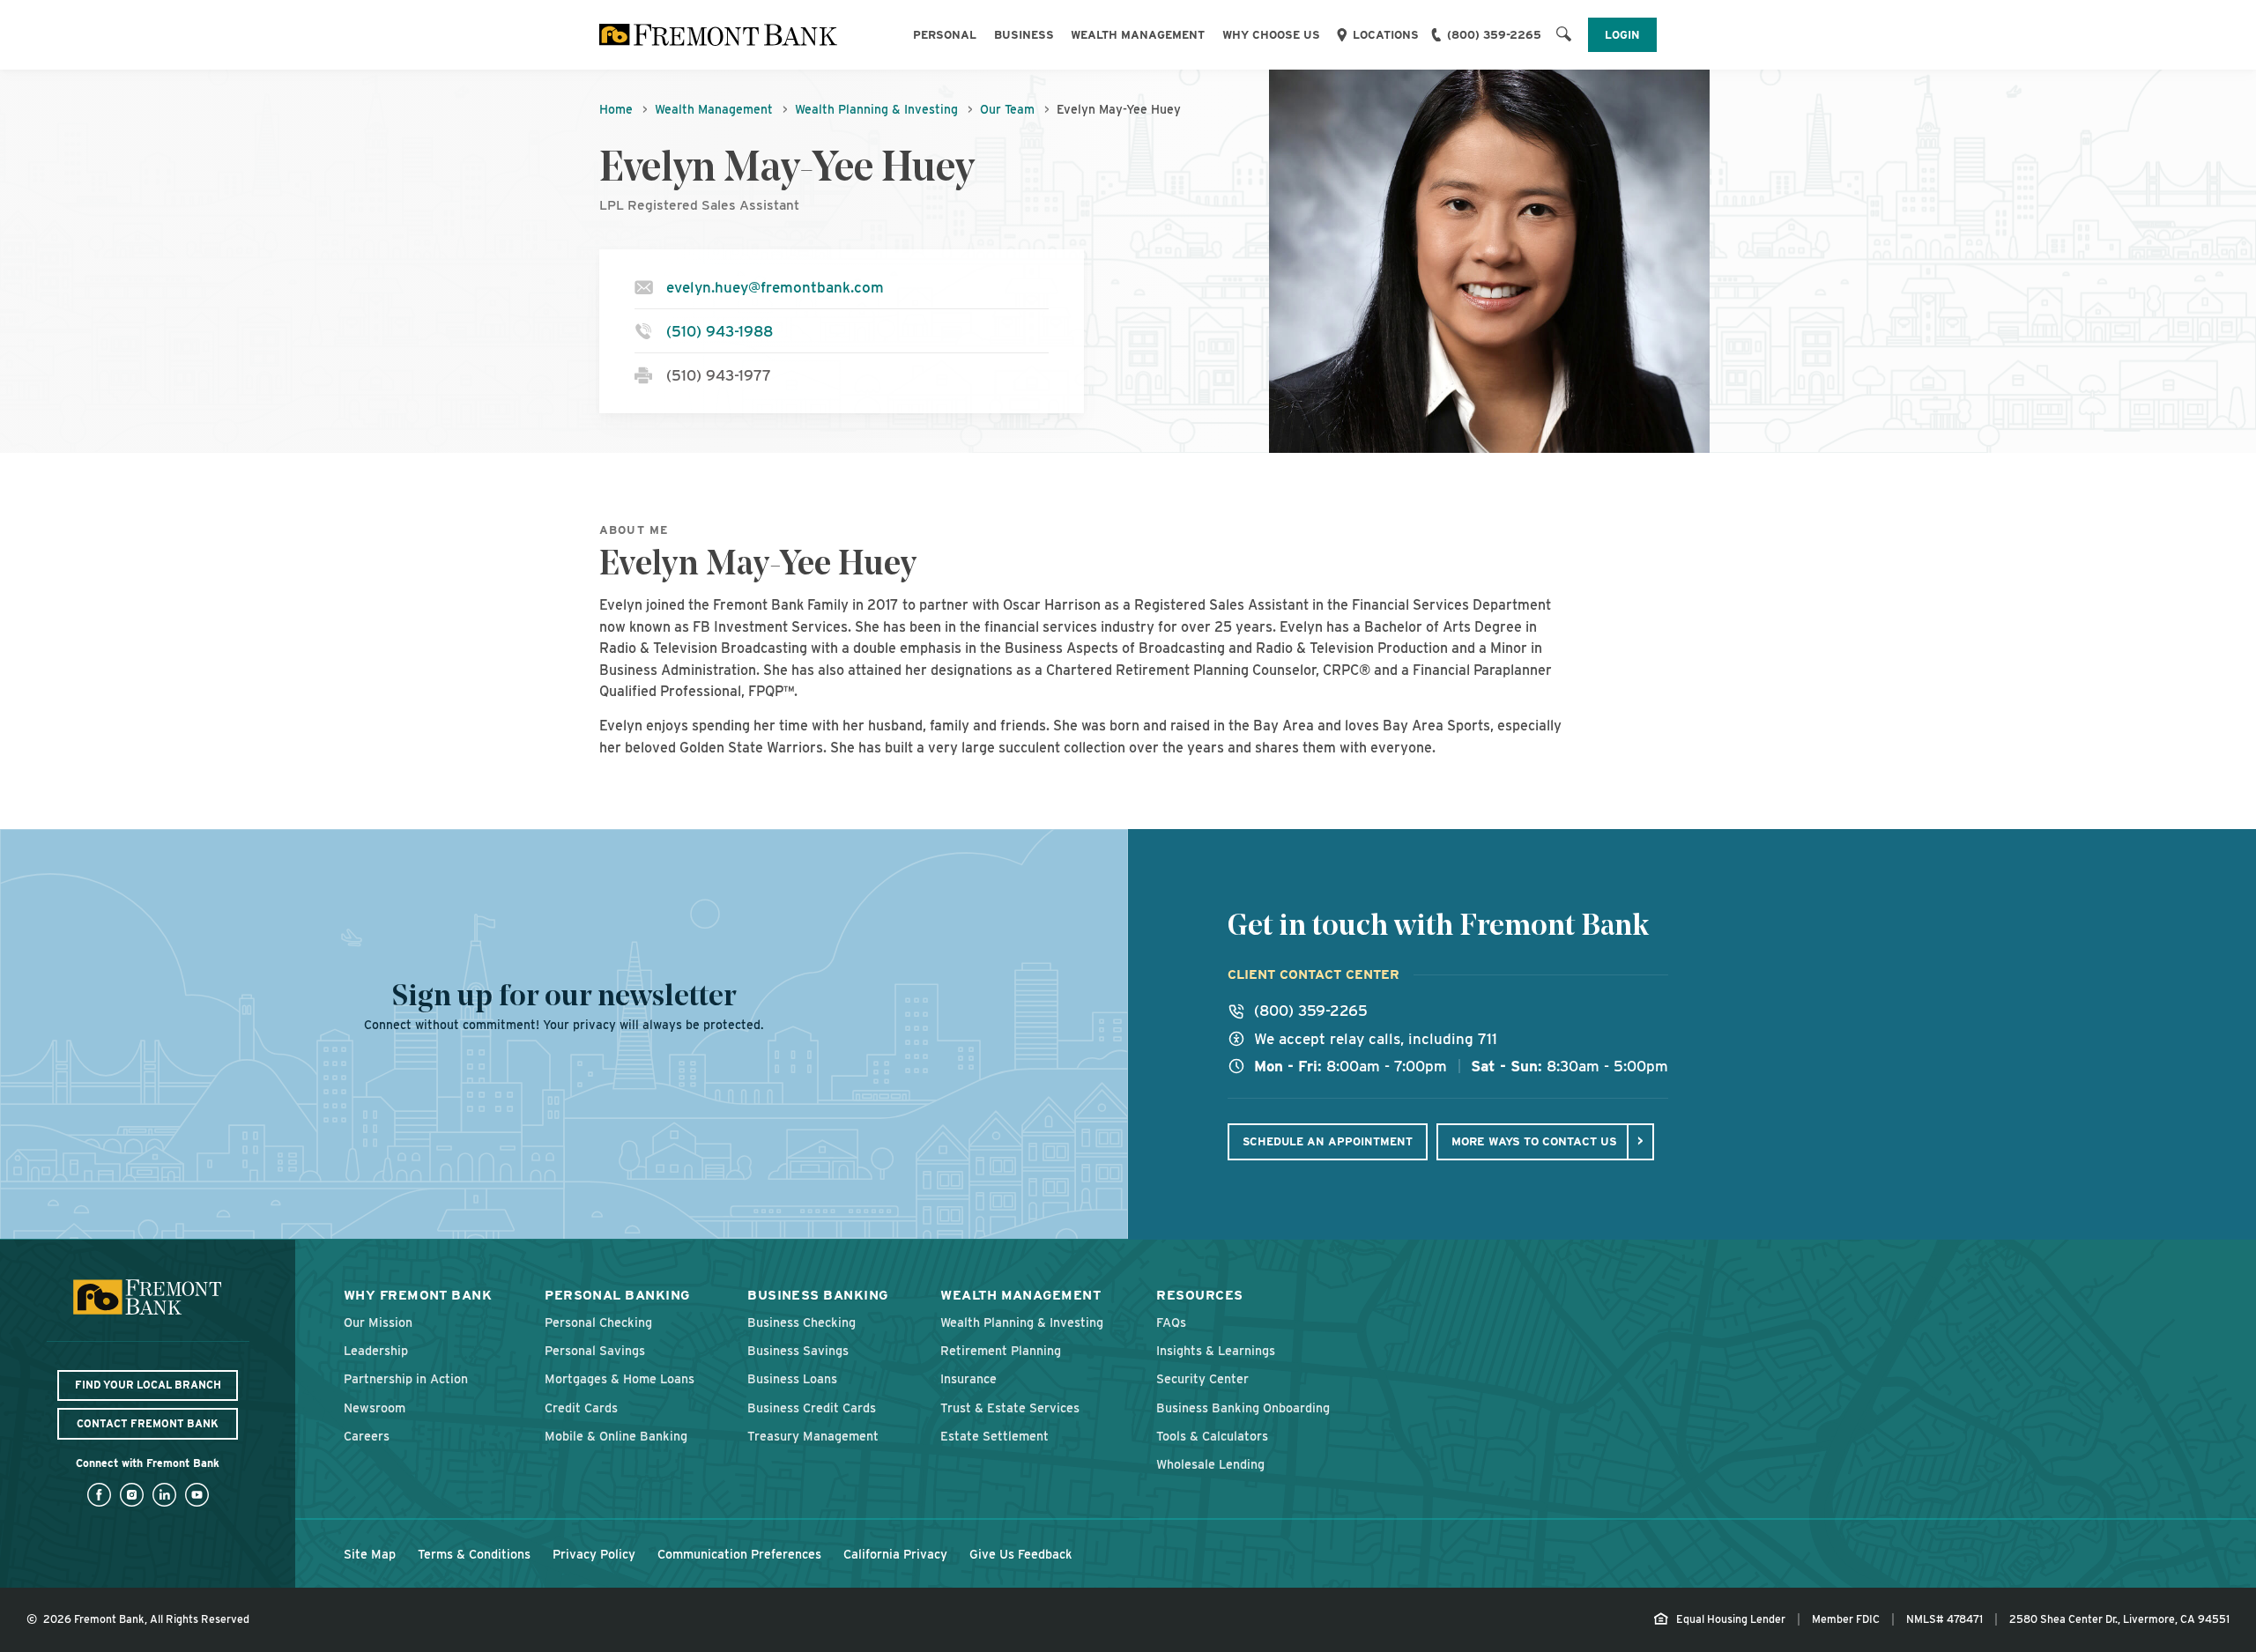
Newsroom (375, 1408)
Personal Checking (598, 1322)
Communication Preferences (739, 1554)
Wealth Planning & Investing (876, 109)
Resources (1199, 1295)
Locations (1386, 35)
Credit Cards (581, 1408)
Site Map (370, 1554)
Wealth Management (1138, 35)
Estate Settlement (994, 1436)
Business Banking (817, 1295)
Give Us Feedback (1021, 1554)
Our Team (1007, 109)
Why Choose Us (1271, 35)
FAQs (1171, 1322)
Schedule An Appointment (1328, 1141)
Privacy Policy (594, 1554)
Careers (367, 1436)
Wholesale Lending (1210, 1464)
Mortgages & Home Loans (620, 1378)
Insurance (968, 1378)
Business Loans (792, 1378)
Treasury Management (813, 1436)
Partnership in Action (406, 1378)
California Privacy (895, 1554)
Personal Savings (595, 1350)
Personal (945, 35)
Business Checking (801, 1322)
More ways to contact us (1534, 1141)
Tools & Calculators (1212, 1436)
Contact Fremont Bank (148, 1423)
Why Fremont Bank (418, 1295)
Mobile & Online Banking (616, 1436)
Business (1024, 35)
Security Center (1202, 1378)
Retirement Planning (1001, 1350)
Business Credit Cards (812, 1408)
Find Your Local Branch (148, 1385)
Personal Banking (617, 1295)
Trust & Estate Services (1010, 1408)
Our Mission (378, 1322)
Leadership (376, 1350)
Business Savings (798, 1350)
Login (1622, 35)
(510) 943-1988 (720, 331)
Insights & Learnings (1216, 1350)
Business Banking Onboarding (1243, 1408)
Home (616, 109)
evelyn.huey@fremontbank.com (775, 287)
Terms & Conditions (474, 1554)
